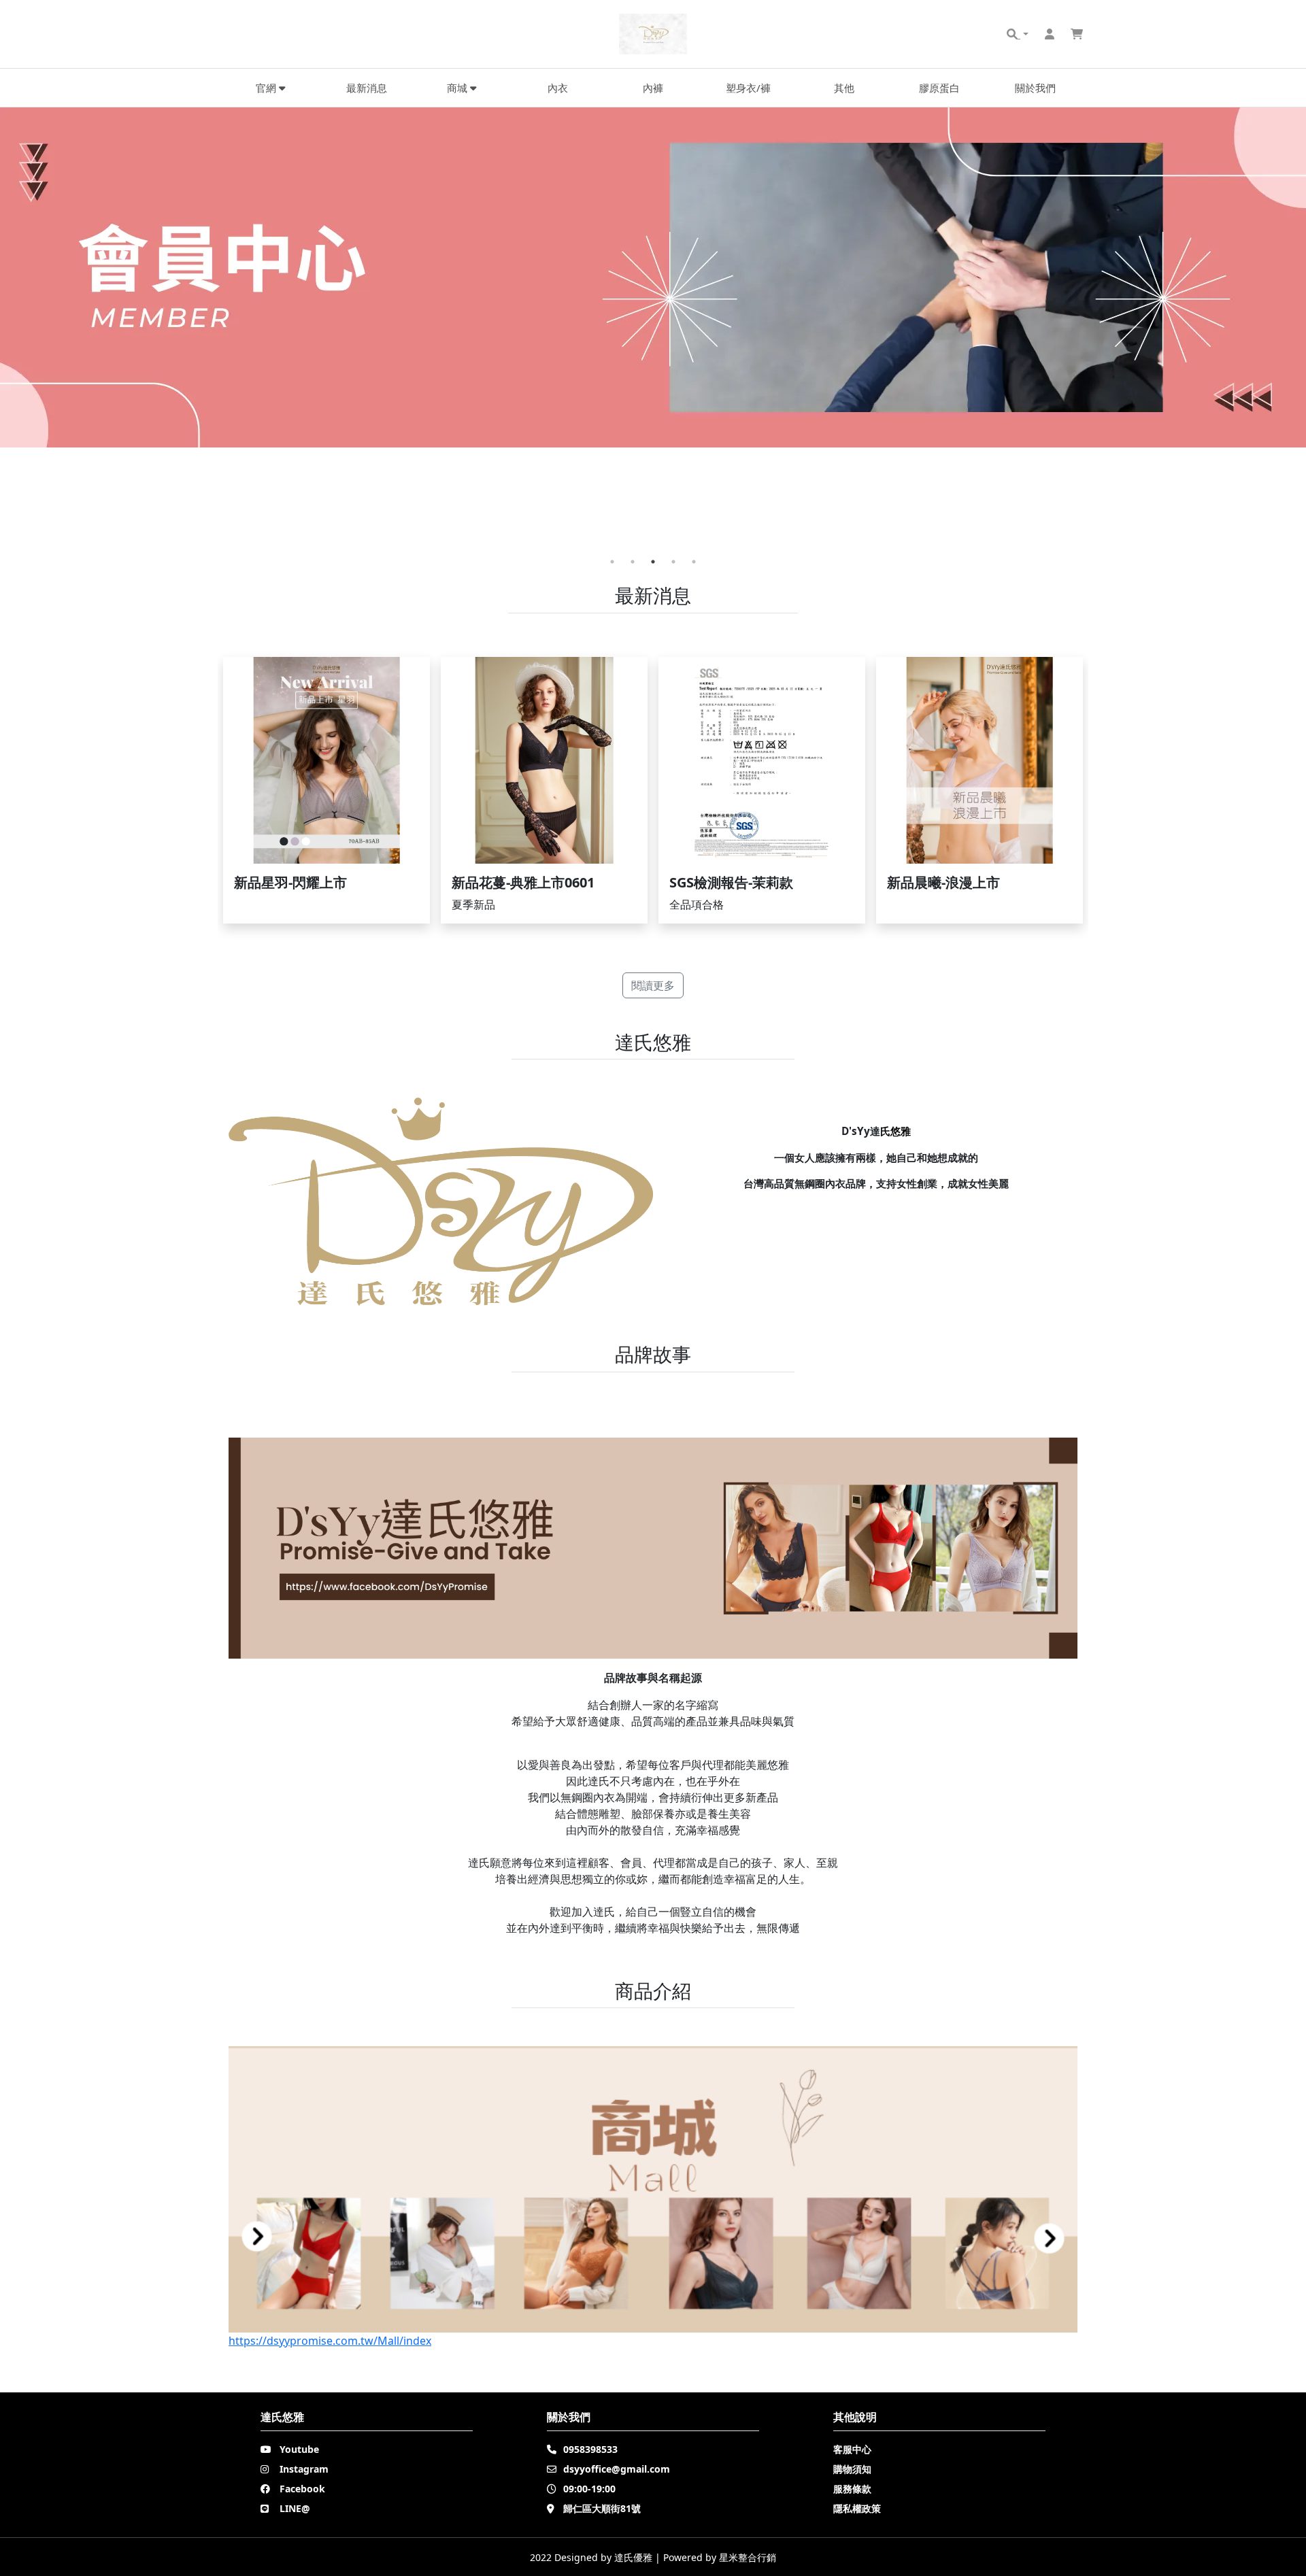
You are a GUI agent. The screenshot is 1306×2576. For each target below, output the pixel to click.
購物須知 (852, 2469)
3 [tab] (653, 562)
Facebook (302, 2489)
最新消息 (367, 88)
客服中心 (852, 2449)
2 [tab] (633, 562)
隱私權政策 (857, 2508)
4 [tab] (673, 562)
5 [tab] (694, 562)
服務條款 (852, 2489)
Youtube (299, 2449)
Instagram (304, 2469)
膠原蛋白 (939, 88)
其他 (844, 88)
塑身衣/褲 (748, 88)
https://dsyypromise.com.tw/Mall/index (330, 2341)
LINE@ (295, 2508)
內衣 (558, 88)
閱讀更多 (653, 985)
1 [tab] (612, 562)
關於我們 (1035, 88)
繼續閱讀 (326, 790)
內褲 (653, 88)
